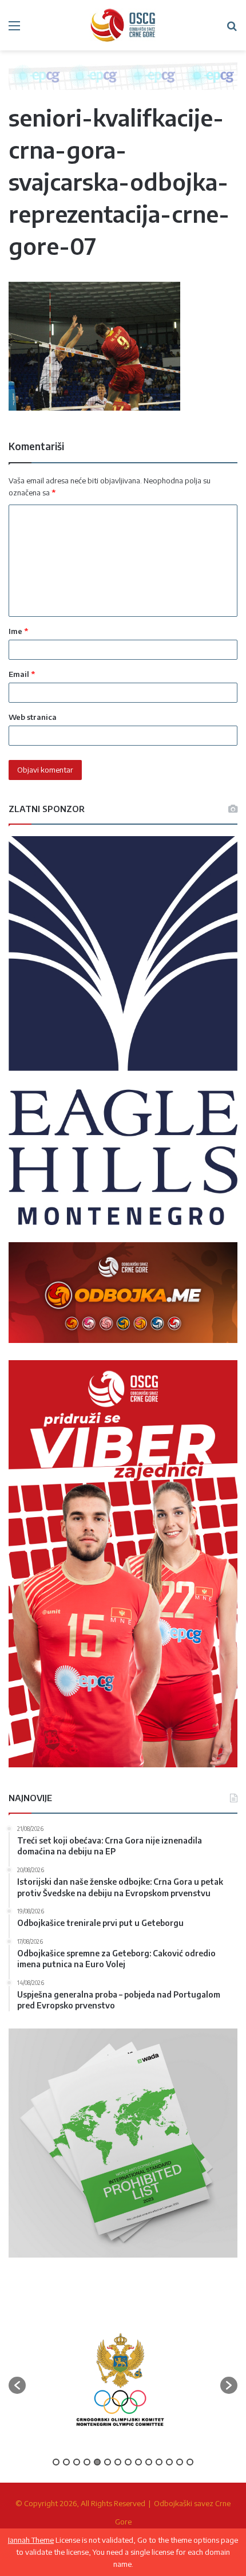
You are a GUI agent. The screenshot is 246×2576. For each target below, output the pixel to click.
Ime (18, 631)
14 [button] (190, 2462)
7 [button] (118, 2462)
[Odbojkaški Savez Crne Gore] (123, 25)
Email (22, 674)
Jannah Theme (31, 2540)
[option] (120, 2380)
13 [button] (180, 2462)
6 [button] (108, 2462)
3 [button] (77, 2462)
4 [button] (87, 2462)
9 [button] (138, 2462)
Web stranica (33, 717)
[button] (17, 2385)
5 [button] (97, 2462)
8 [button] (128, 2462)
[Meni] (14, 29)
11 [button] (159, 2462)
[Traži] (232, 29)
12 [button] (169, 2462)
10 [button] (149, 2462)
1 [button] (56, 2462)
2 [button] (66, 2462)
